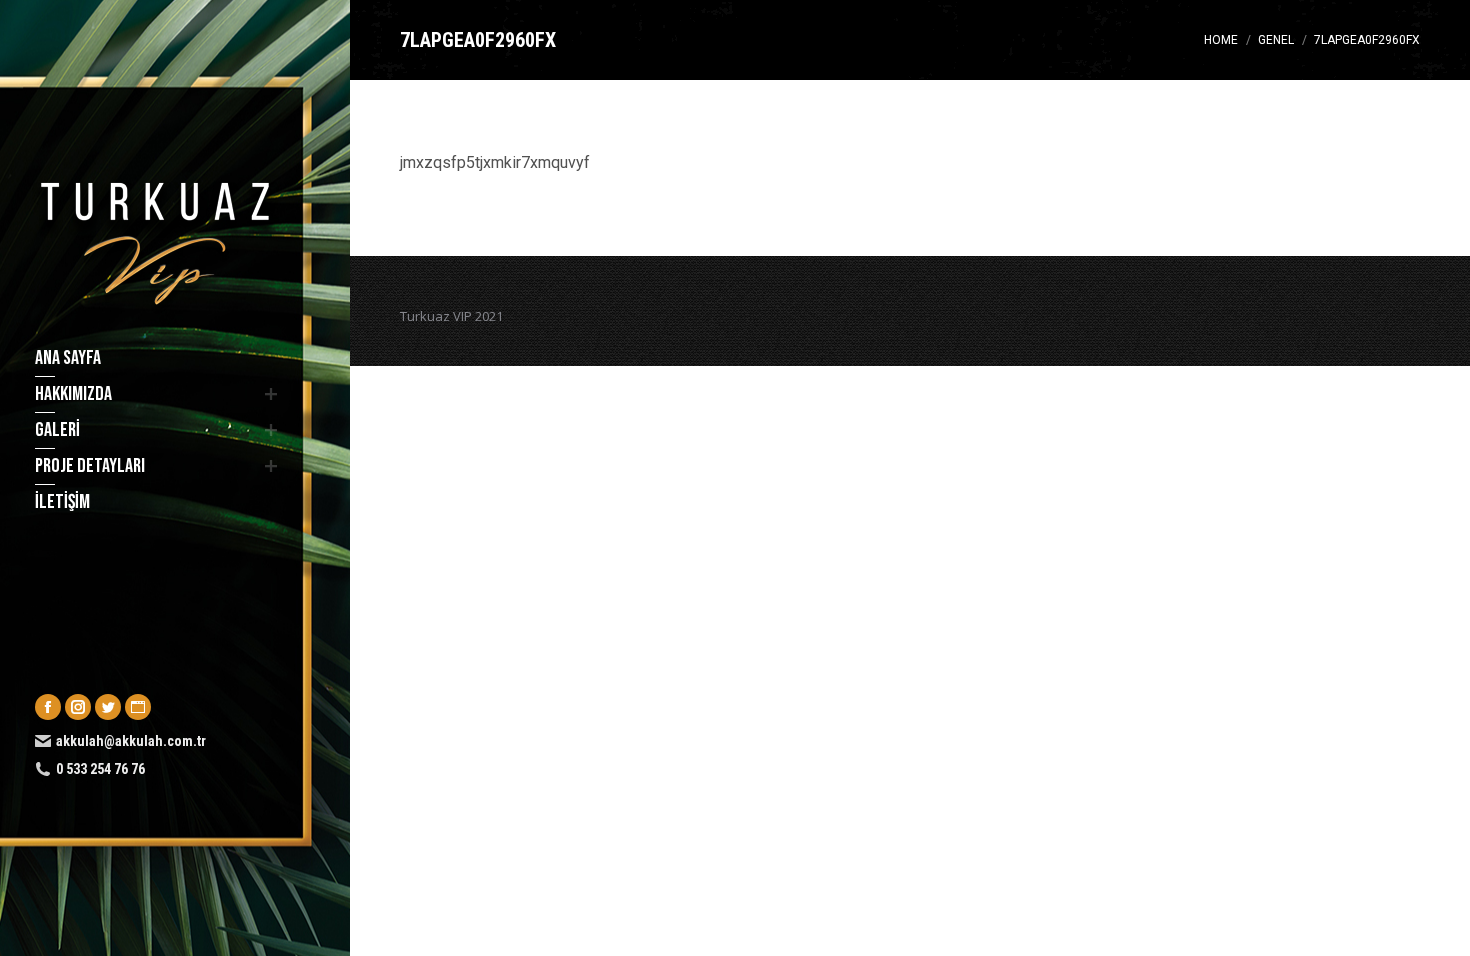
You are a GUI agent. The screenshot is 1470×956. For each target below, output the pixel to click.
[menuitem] (152, 358)
